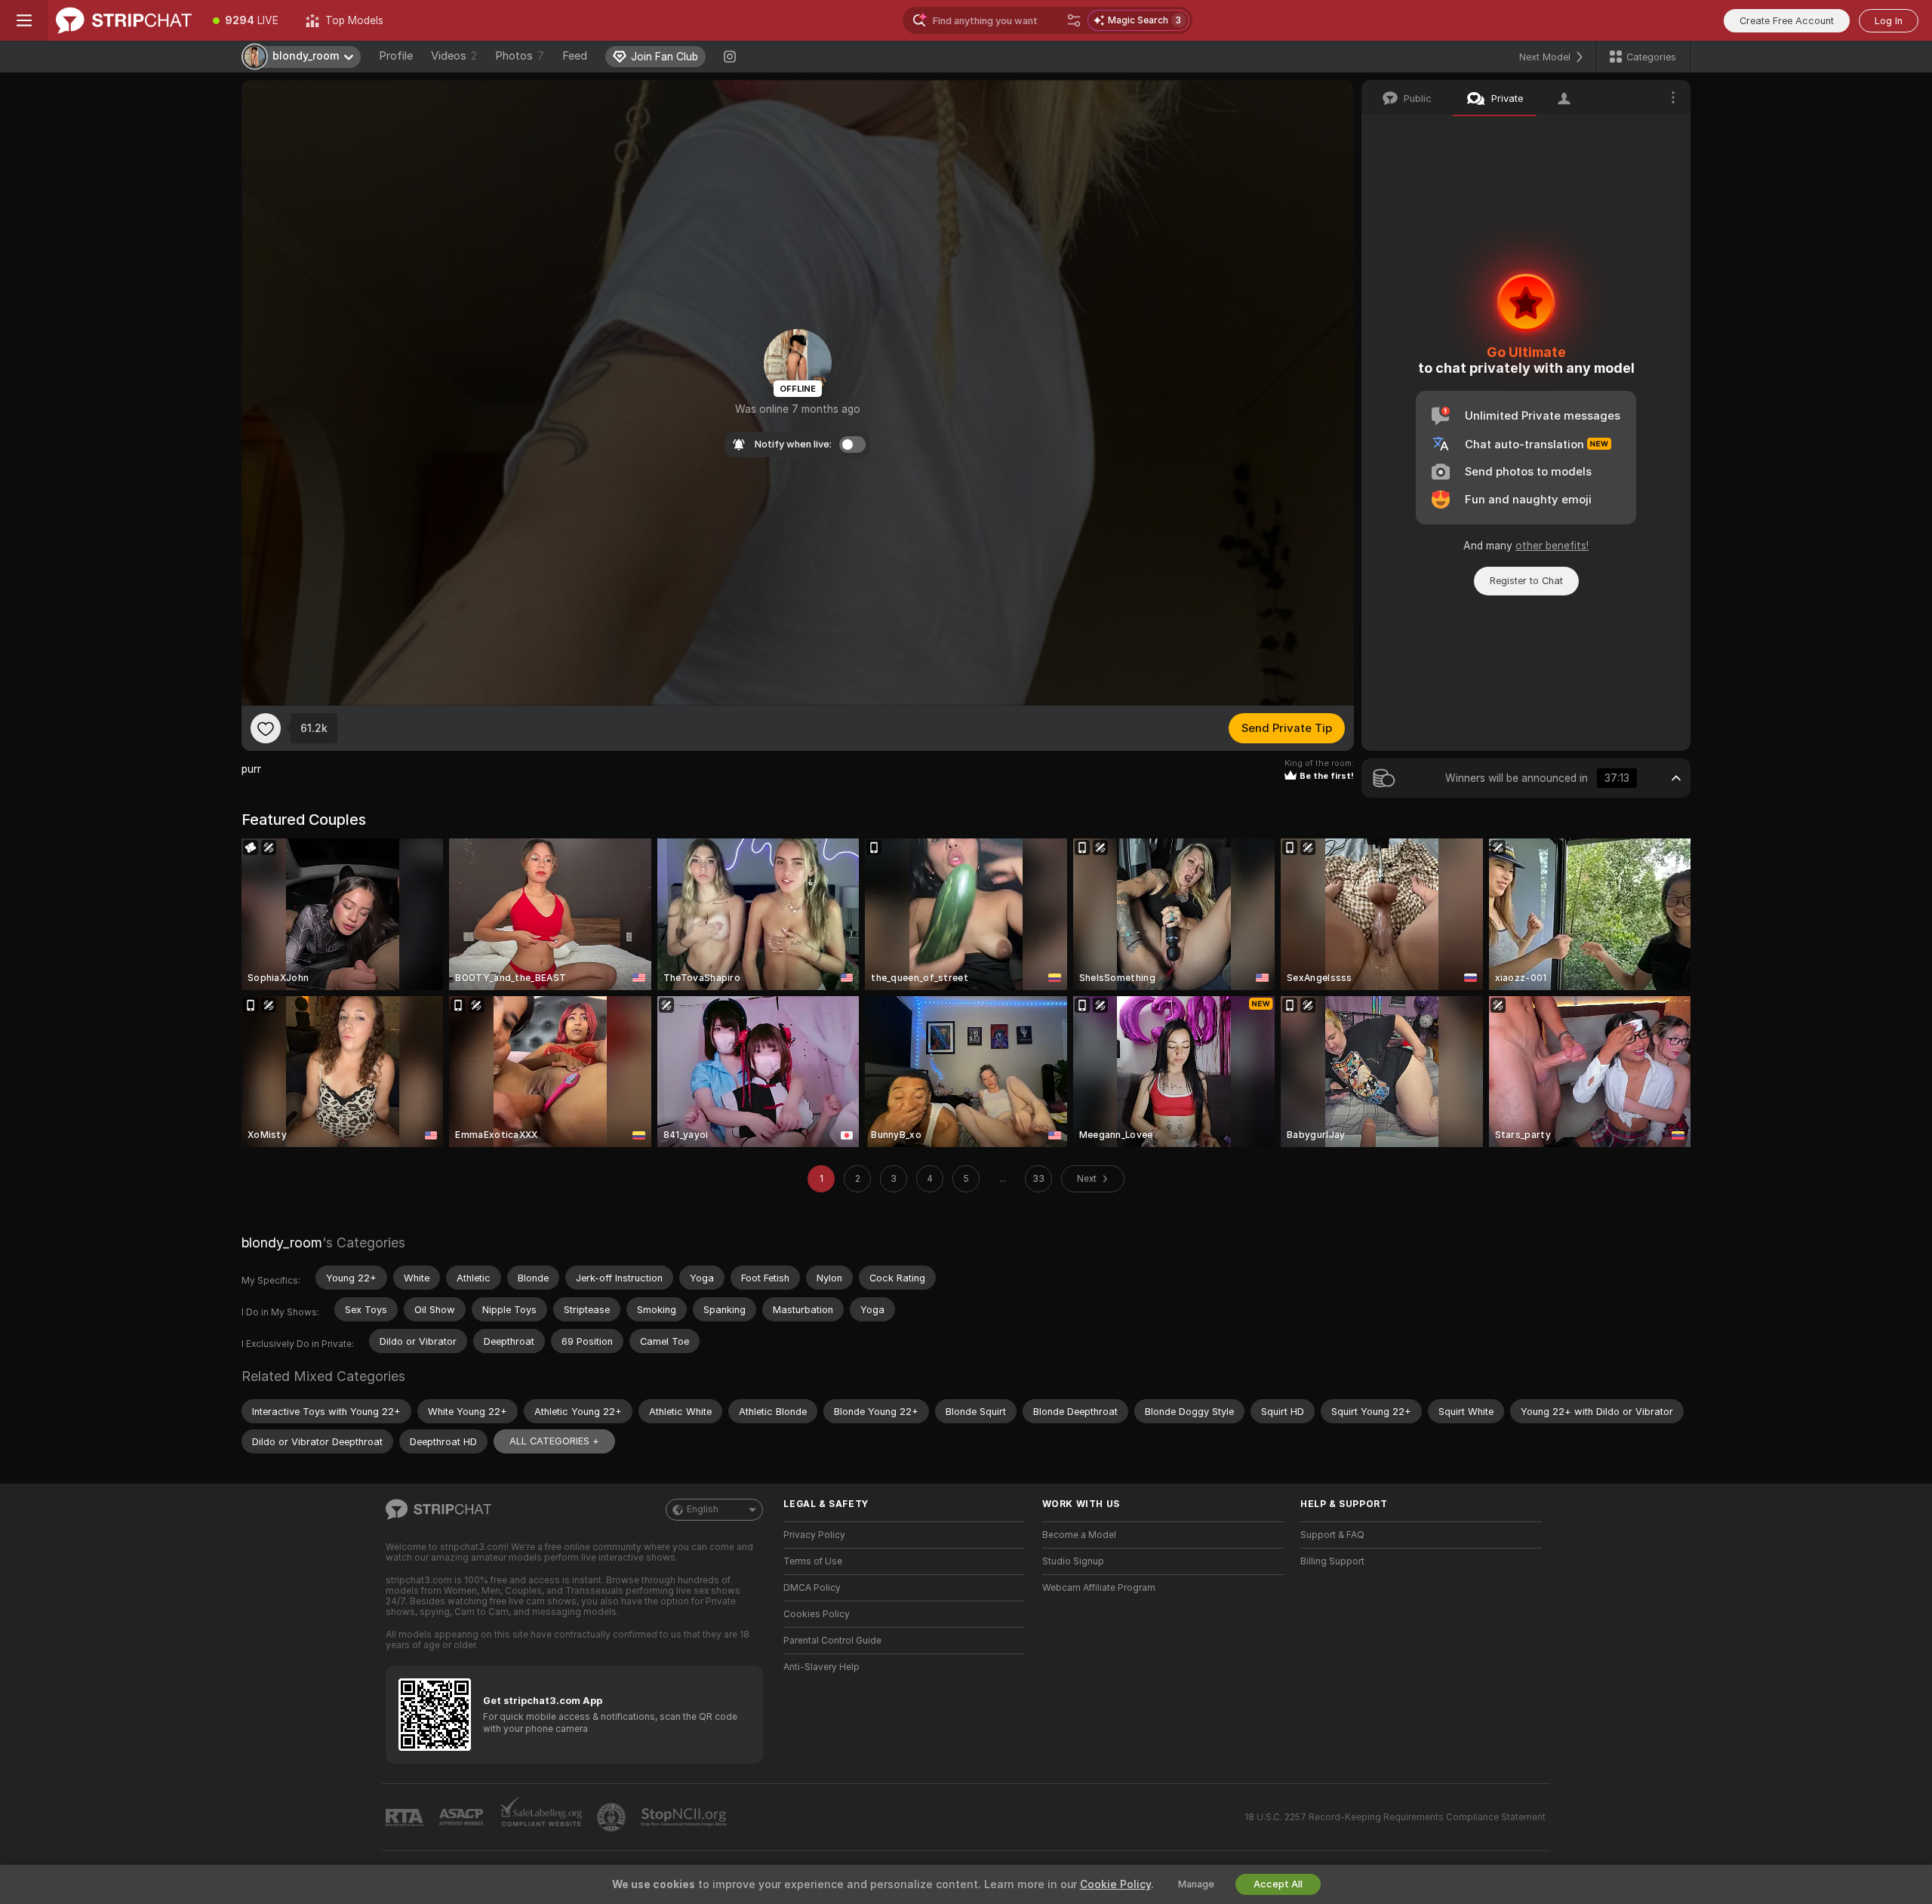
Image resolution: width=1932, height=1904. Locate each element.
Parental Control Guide (832, 1641)
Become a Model (1079, 1535)
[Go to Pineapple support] (613, 1817)
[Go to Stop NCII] (685, 1817)
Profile (396, 56)
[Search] (1074, 20)
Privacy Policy (814, 1535)
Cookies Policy (817, 1614)
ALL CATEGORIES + (554, 1441)
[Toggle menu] (24, 20)
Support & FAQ (1332, 1535)
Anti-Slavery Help (821, 1667)
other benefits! (1552, 546)
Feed (575, 56)
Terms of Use (813, 1561)
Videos (454, 56)
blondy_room (282, 1243)
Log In (1889, 21)
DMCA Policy (812, 1588)
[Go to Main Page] (124, 20)
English (703, 1509)
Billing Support (1332, 1561)
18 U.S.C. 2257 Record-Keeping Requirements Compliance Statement (1395, 1817)
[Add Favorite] (266, 728)
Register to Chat (1526, 581)
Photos (520, 56)
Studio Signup (1073, 1561)
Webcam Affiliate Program (1099, 1588)
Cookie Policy (1115, 1884)
